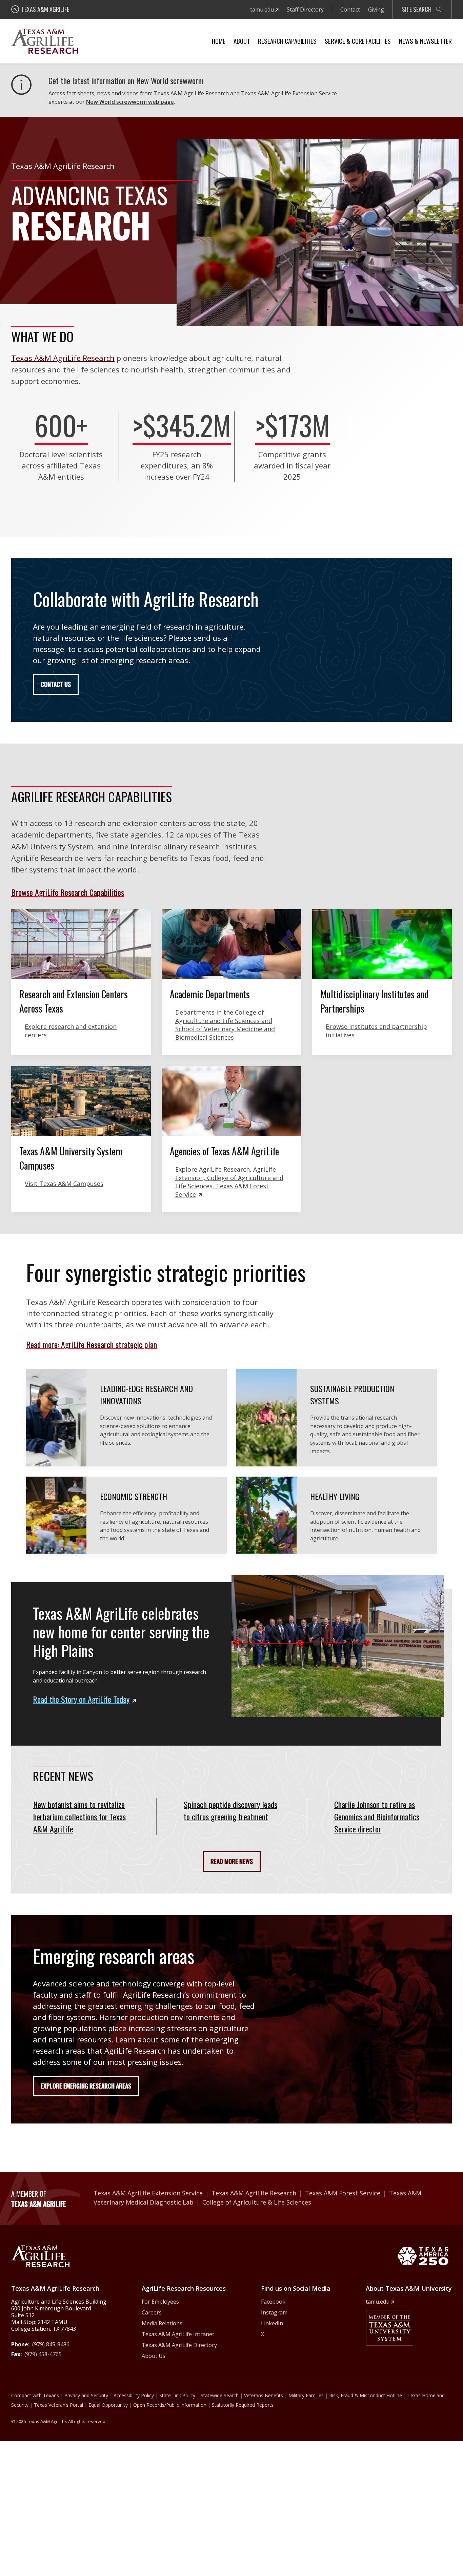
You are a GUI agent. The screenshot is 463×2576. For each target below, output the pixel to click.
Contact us (56, 684)
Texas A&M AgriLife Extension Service (148, 2193)
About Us (154, 2356)
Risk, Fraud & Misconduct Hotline (366, 2395)
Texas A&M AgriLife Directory (179, 2345)
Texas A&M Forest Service (343, 2193)
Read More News (232, 1861)
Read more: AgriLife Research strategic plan (92, 1344)
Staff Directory (305, 9)
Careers (152, 2312)
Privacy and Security (86, 2395)
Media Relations (162, 2323)
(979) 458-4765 (43, 2354)
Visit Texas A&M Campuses (64, 1184)
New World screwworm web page (130, 102)
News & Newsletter (425, 41)
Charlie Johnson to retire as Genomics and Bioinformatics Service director (377, 1816)
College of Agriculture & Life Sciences (257, 2202)
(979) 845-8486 (51, 2344)
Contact (350, 9)
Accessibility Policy (134, 2395)
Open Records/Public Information (170, 2405)
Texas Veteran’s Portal (58, 2405)
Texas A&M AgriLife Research (63, 358)
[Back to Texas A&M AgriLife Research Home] (40, 2256)
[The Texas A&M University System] (389, 2328)
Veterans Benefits (264, 2395)
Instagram (274, 2312)
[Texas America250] (423, 2256)
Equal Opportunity (108, 2405)
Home (219, 41)
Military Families (306, 2395)
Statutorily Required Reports (243, 2405)
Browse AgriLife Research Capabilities (68, 892)
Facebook (273, 2302)
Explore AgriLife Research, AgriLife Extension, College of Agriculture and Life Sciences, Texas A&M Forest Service (229, 1182)
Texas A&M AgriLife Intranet (178, 2334)
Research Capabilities (287, 41)
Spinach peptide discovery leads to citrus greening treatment (230, 1810)
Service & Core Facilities (358, 41)
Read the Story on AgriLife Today (81, 1699)
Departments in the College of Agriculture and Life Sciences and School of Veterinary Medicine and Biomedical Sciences (225, 1025)
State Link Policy (177, 2395)
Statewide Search (220, 2395)
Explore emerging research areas (86, 2086)
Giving (376, 9)
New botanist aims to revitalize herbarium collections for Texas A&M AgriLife (79, 1816)
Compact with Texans (35, 2395)
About (242, 41)
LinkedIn (272, 2323)
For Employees (160, 2302)
